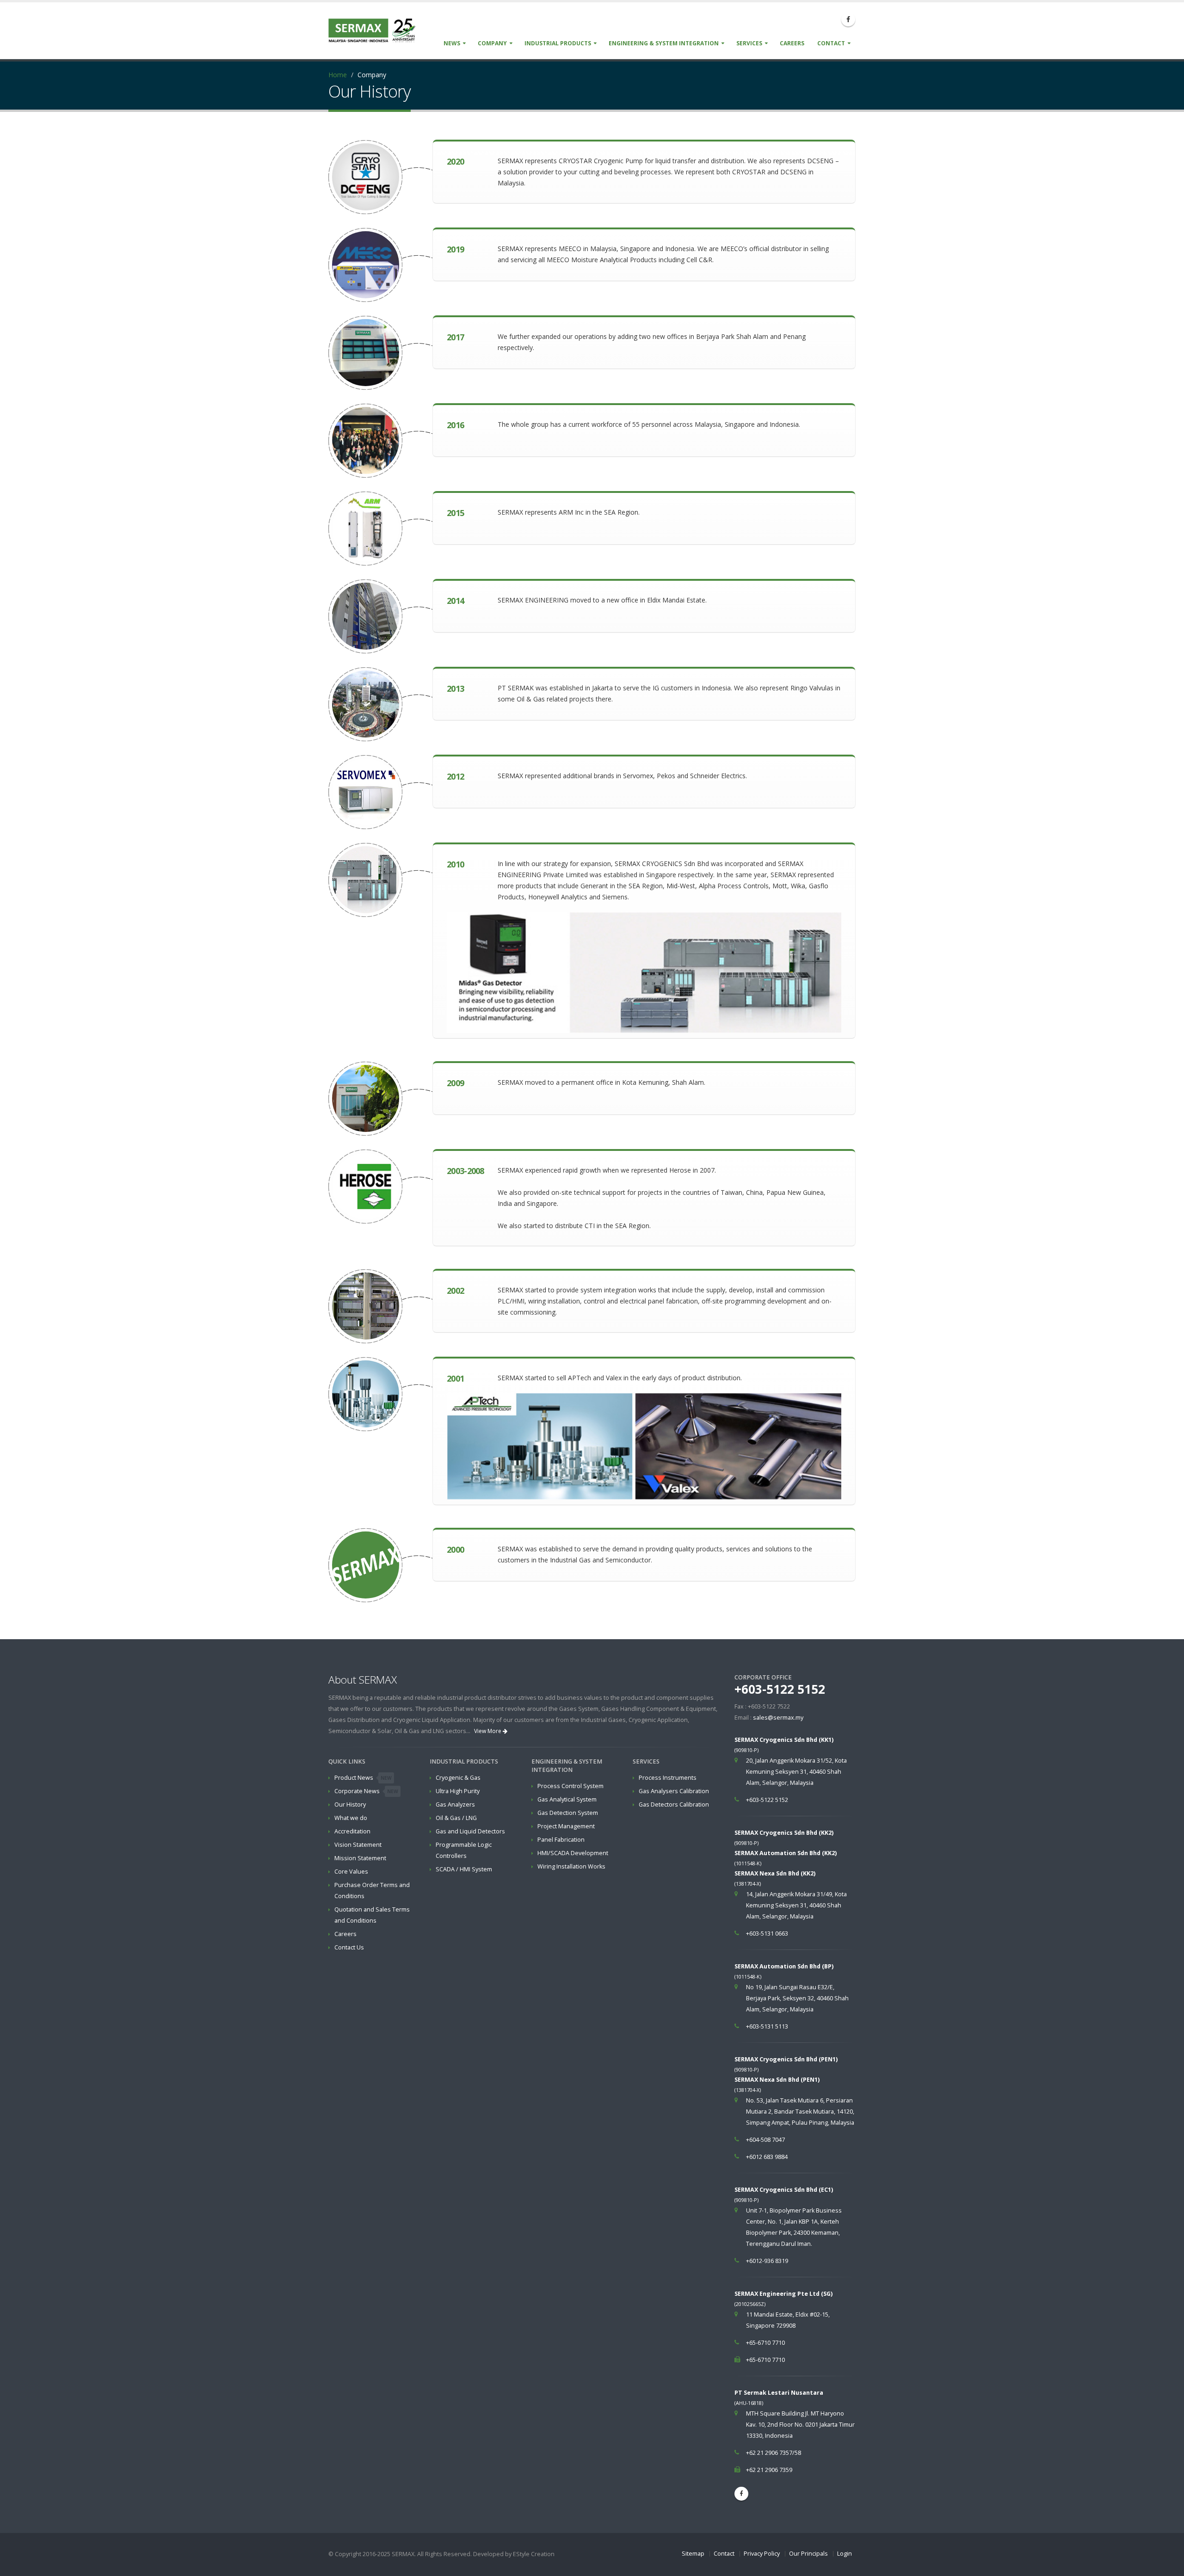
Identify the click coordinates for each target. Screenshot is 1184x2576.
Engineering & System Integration (664, 43)
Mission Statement (360, 1858)
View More (488, 1731)
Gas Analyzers (455, 1804)
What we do (351, 1818)
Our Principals (808, 2554)
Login (845, 2554)
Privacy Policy (762, 2554)
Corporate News (366, 1791)
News (452, 43)
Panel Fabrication (561, 1840)
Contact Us (349, 1947)
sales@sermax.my (778, 1718)
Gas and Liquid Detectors (470, 1831)
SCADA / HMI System (464, 1869)
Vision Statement (358, 1845)
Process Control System (570, 1786)
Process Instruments (668, 1778)
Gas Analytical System (567, 1799)
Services (749, 43)
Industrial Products (558, 43)
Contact (831, 43)
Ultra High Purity (458, 1791)
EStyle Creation (534, 2554)
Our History (350, 1804)
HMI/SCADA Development (573, 1853)
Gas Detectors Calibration (674, 1804)
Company (492, 43)
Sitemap (693, 2554)
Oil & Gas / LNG (456, 1818)
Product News (363, 1778)
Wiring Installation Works (571, 1866)
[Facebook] (848, 19)
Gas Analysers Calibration (674, 1791)
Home (338, 75)
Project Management (566, 1826)
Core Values (351, 1872)
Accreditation (352, 1831)
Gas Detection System (568, 1813)
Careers (792, 43)
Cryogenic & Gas (458, 1778)
